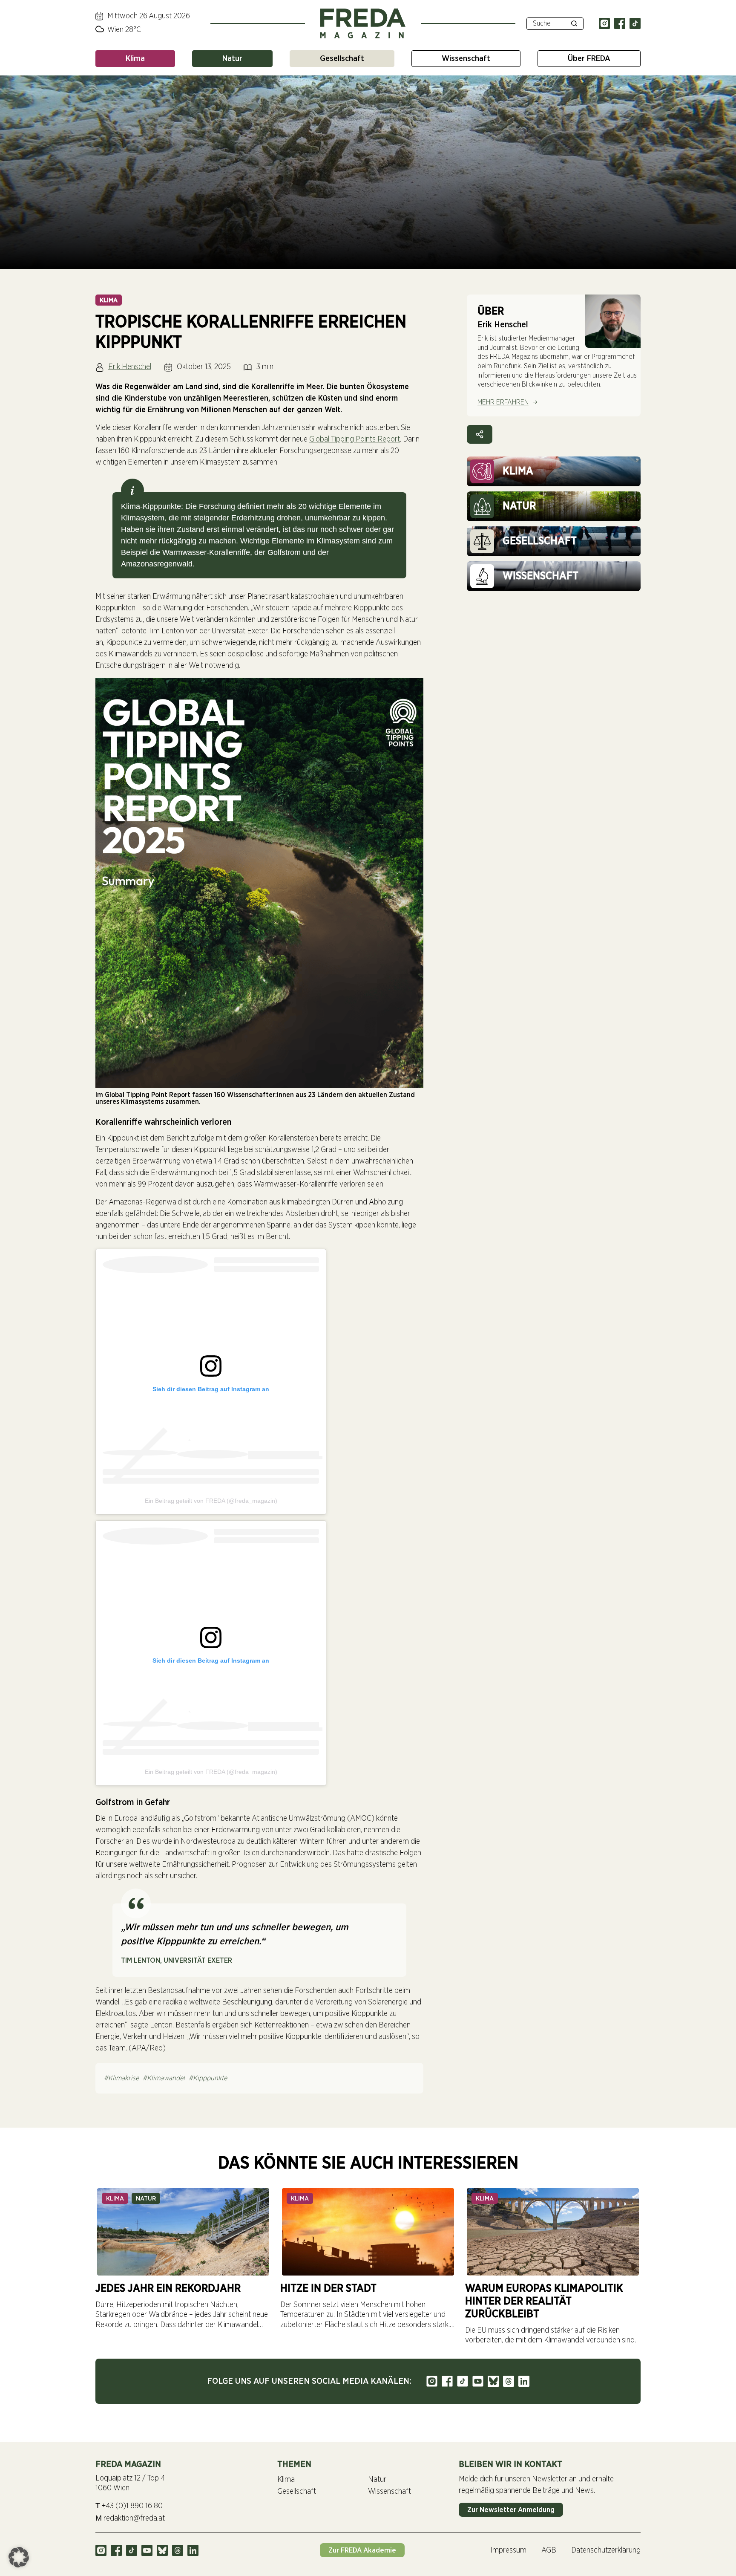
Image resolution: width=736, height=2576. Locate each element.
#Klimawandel (164, 2078)
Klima (135, 59)
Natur (232, 59)
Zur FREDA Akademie (362, 2550)
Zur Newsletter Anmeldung (511, 2510)
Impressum (508, 2550)
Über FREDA (589, 59)
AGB (549, 2550)
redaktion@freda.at (130, 2518)
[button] (19, 2557)
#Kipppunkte (208, 2078)
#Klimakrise (121, 2078)
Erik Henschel (130, 367)
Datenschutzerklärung (606, 2550)
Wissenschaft (466, 59)
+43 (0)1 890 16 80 (129, 2506)
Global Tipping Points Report (355, 439)
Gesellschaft (342, 59)
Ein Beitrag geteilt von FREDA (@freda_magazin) (211, 1501)
